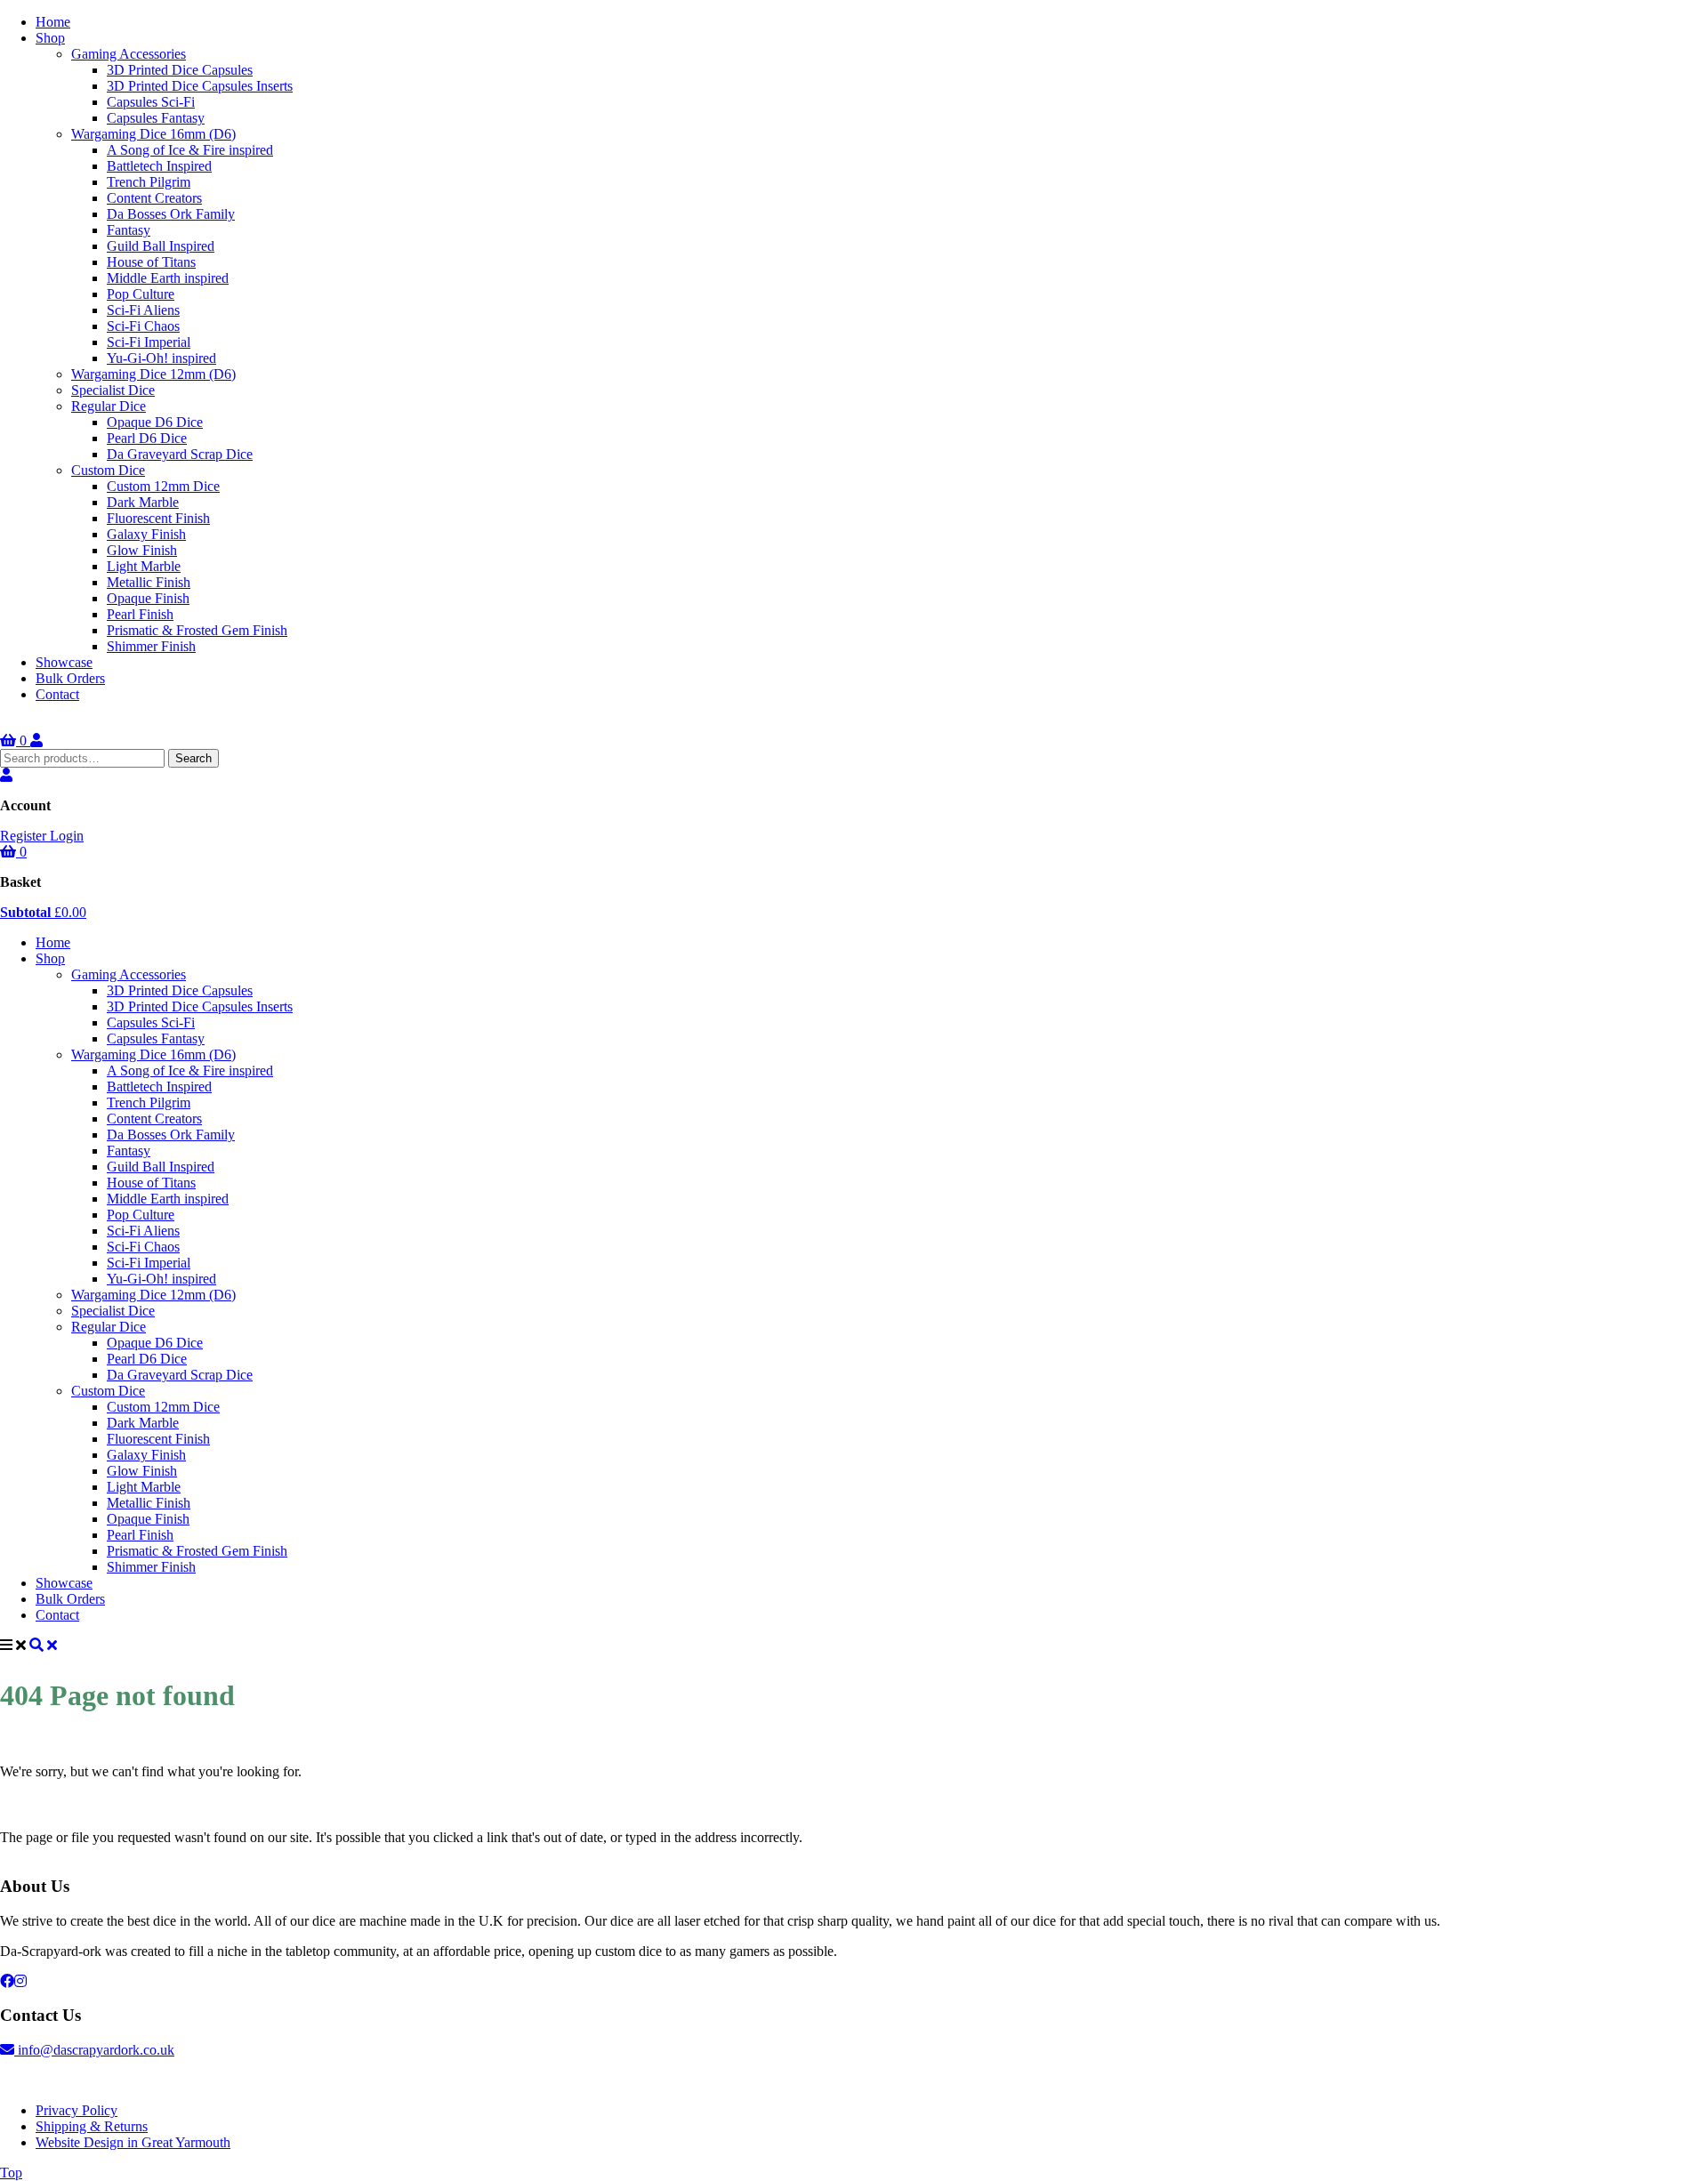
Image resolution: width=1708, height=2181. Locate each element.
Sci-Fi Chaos (143, 326)
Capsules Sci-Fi (151, 102)
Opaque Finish (148, 598)
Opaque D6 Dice (155, 422)
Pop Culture (141, 294)
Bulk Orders (70, 678)
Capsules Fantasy (156, 118)
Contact (57, 694)
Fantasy (129, 230)
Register (25, 836)
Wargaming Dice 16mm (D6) (153, 134)
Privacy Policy (77, 2110)
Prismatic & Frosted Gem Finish (197, 630)
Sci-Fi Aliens (143, 310)
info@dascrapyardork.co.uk (94, 2050)
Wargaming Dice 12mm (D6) (153, 374)
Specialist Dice (113, 390)
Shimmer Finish (151, 646)
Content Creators (154, 198)
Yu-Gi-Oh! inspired (161, 358)
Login (67, 836)
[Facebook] (7, 1981)
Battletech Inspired (159, 166)
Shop (50, 38)
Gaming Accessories (129, 54)
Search (193, 758)
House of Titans (151, 262)
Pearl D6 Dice (147, 438)
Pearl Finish (140, 614)
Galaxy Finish (146, 534)
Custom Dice (108, 470)
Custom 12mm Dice (163, 486)
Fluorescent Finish (158, 518)
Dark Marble (143, 502)
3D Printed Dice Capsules (180, 70)
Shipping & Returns (92, 2126)
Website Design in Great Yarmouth (133, 2142)
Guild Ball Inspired (161, 246)
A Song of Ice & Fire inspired (190, 150)
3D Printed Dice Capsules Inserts (200, 86)
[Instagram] (20, 1981)
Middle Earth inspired (168, 278)
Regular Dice (109, 406)
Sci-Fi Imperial (149, 342)
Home (53, 22)
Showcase (64, 662)
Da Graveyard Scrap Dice (180, 454)
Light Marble (144, 566)
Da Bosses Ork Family (171, 214)
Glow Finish (142, 550)
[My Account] (36, 740)
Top (11, 2173)
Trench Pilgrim (149, 182)
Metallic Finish (149, 582)
